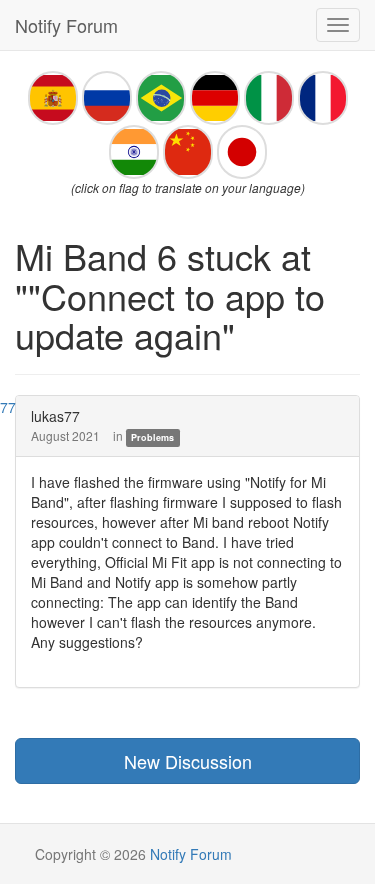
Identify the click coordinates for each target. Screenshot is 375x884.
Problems (152, 437)
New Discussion (188, 761)
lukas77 (55, 416)
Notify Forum (66, 25)
